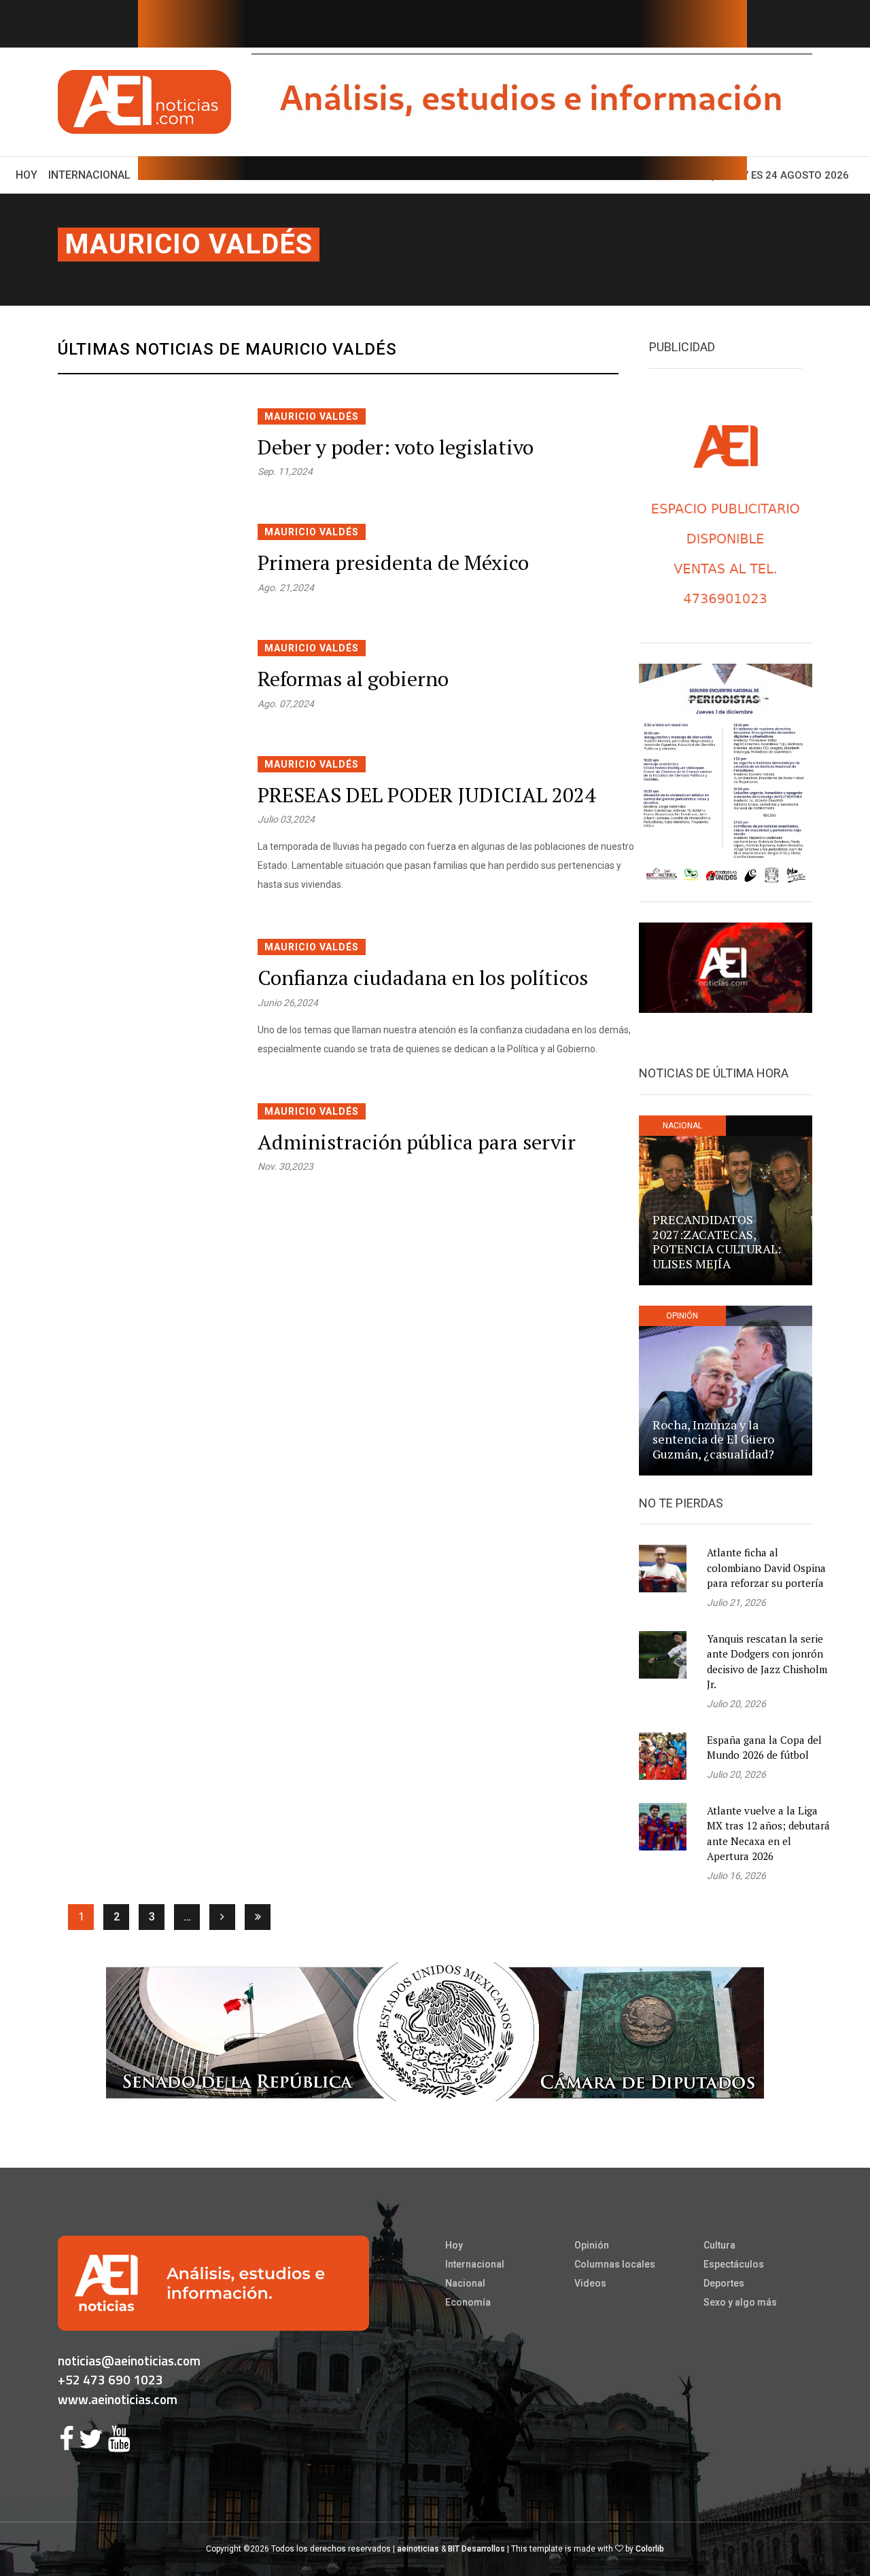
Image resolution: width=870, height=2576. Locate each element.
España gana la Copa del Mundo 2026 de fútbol (764, 1748)
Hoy (29, 175)
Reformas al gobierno (353, 679)
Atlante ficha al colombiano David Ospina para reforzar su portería (766, 1568)
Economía (468, 2302)
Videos (590, 2283)
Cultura (719, 2245)
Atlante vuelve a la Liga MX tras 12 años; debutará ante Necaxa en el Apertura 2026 (768, 1833)
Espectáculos (734, 2264)
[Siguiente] (222, 1917)
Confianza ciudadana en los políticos (423, 978)
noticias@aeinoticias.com (129, 2360)
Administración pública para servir (417, 1142)
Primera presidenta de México (393, 562)
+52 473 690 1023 (110, 2379)
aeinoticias (418, 2549)
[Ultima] (258, 1917)
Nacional (465, 2283)
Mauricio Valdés (189, 244)
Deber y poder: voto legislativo (396, 447)
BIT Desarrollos (476, 2549)
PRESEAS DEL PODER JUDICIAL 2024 (427, 795)
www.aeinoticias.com (118, 2399)
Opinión (592, 2245)
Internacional (89, 175)
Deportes (724, 2283)
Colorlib (650, 2549)
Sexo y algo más (740, 2302)
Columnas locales (615, 2264)
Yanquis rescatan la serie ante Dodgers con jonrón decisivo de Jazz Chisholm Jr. (767, 1662)
